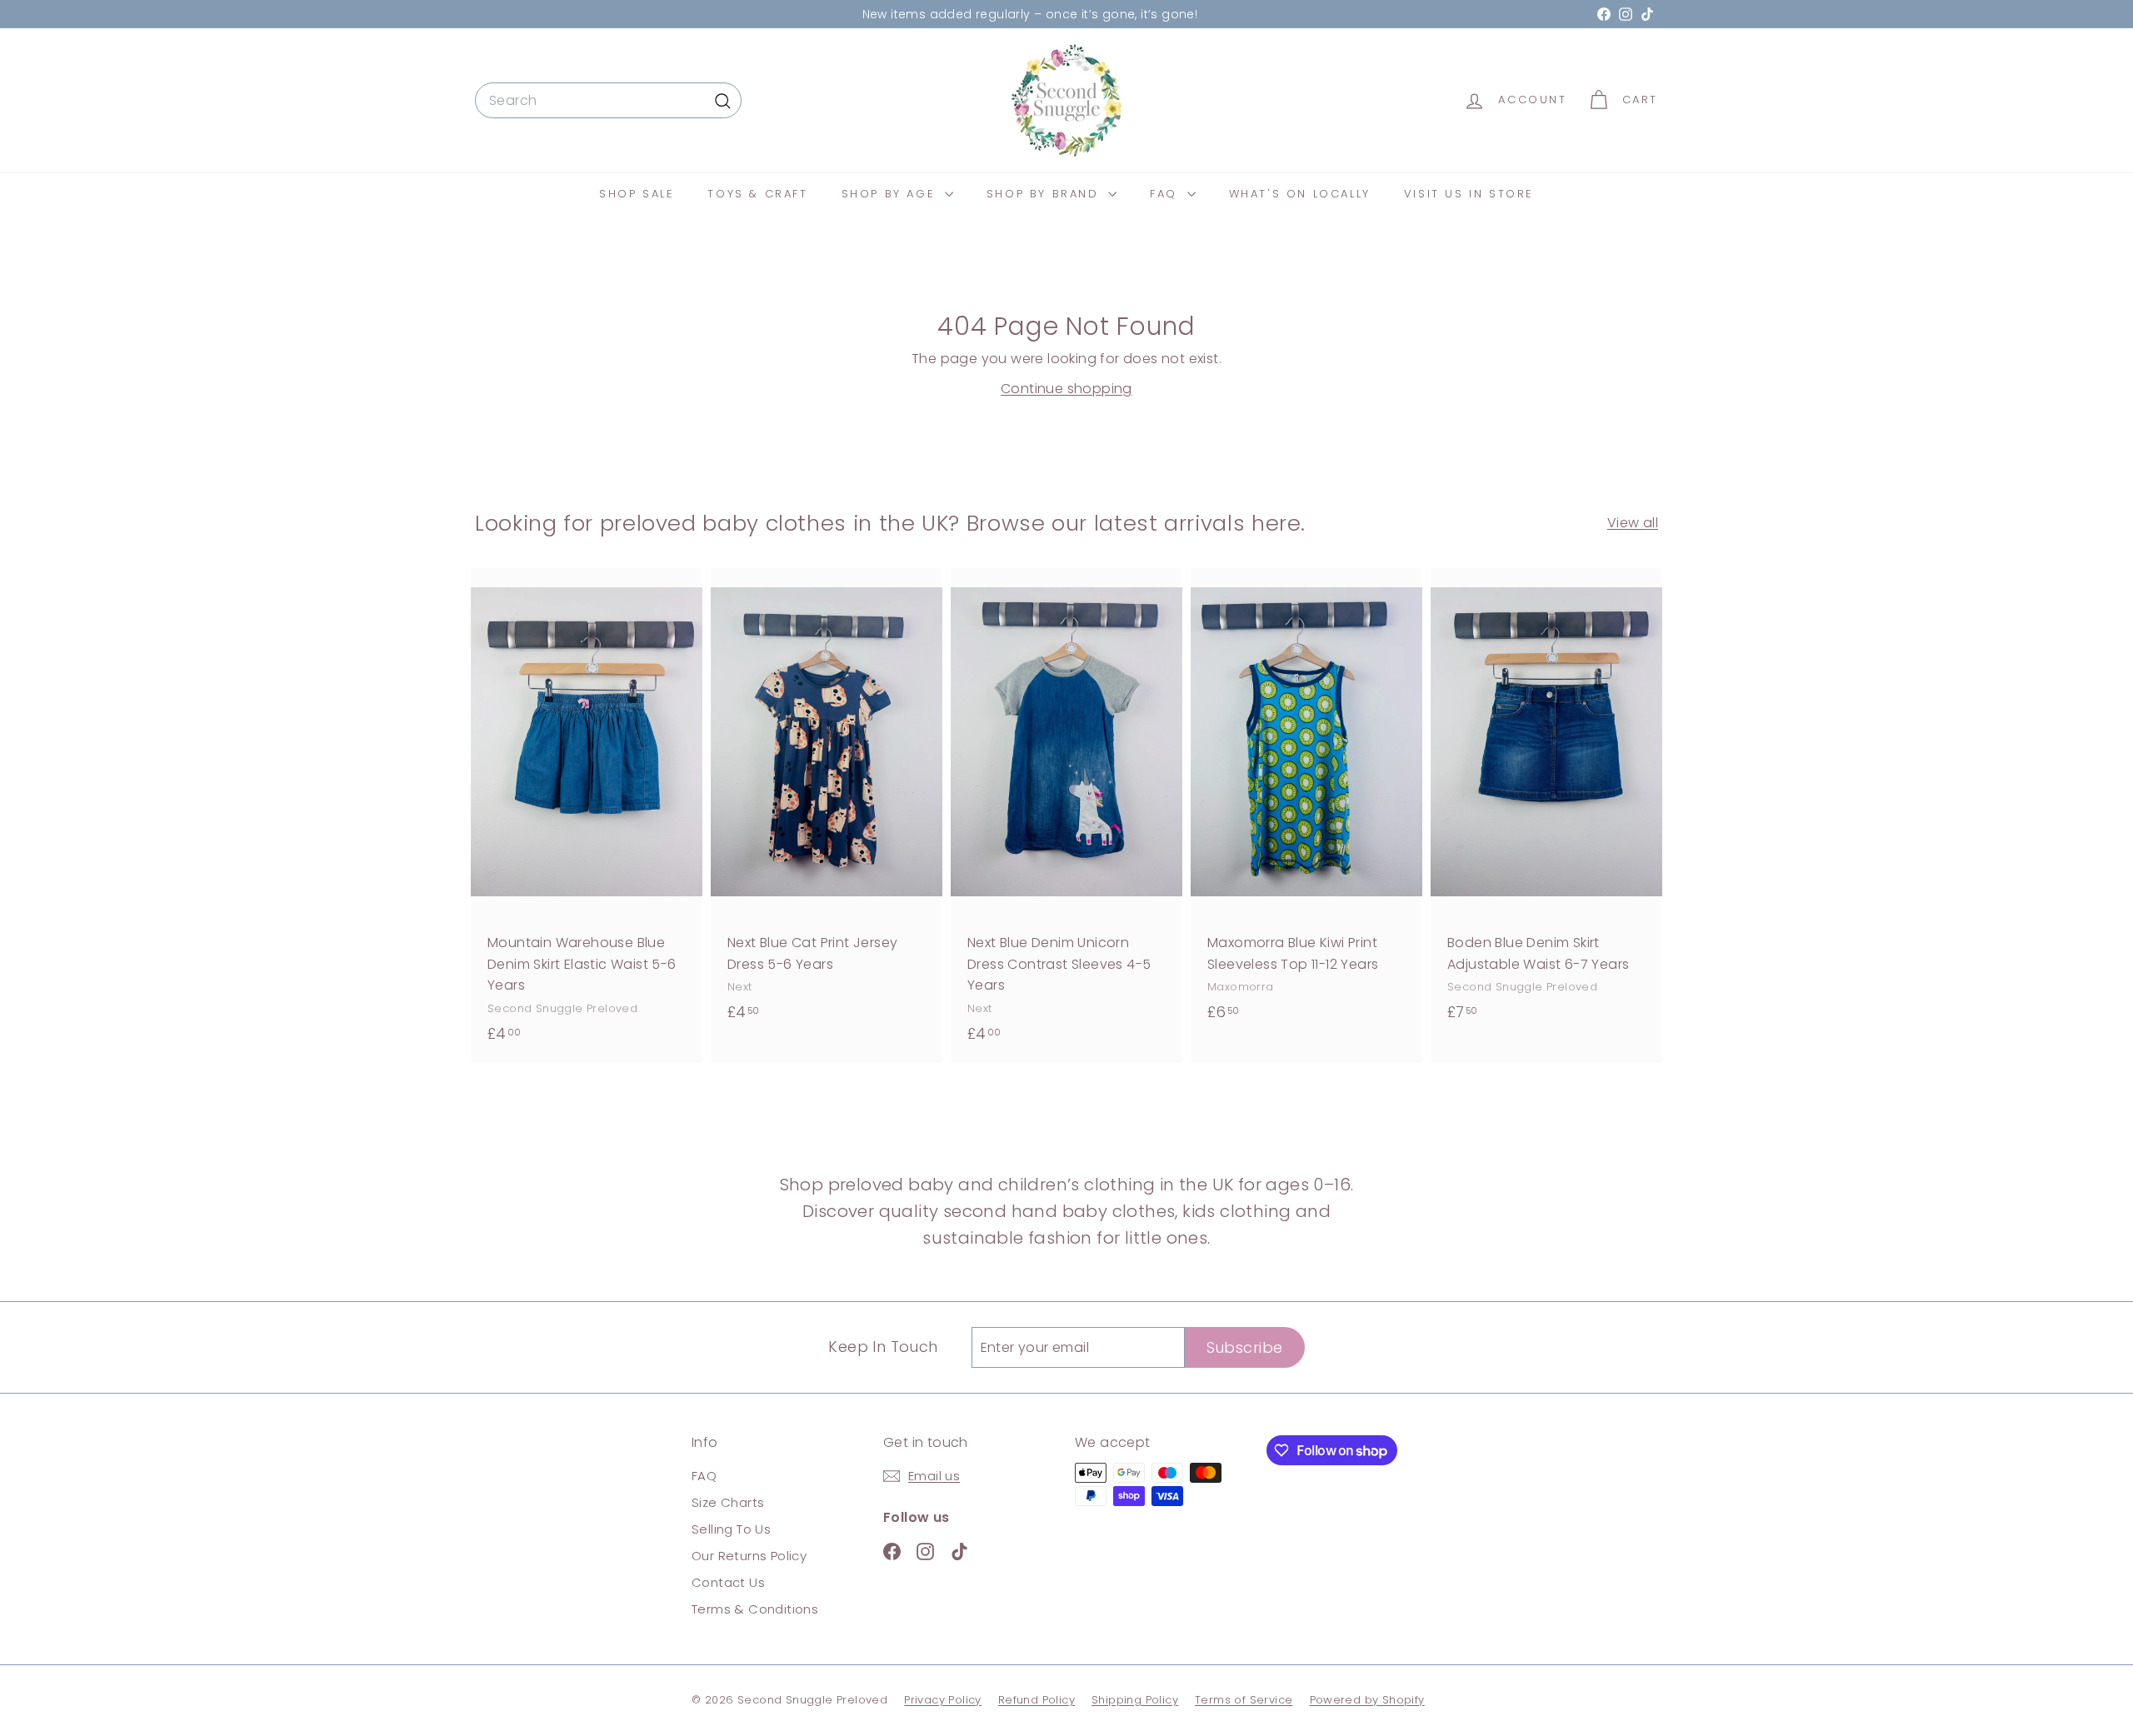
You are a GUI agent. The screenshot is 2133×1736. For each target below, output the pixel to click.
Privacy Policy (943, 1700)
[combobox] (608, 101)
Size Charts (728, 1502)
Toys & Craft (757, 194)
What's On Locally (1300, 194)
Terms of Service (1244, 1700)
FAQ (1166, 194)
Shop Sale (637, 194)
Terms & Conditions (755, 1609)
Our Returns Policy (749, 1556)
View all (1633, 523)
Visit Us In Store (1469, 194)
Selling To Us (731, 1529)
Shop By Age (891, 194)
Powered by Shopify (1367, 1700)
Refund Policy (1037, 1700)
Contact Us (728, 1582)
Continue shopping (1066, 389)
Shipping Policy (1135, 1700)
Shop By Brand (1045, 194)
